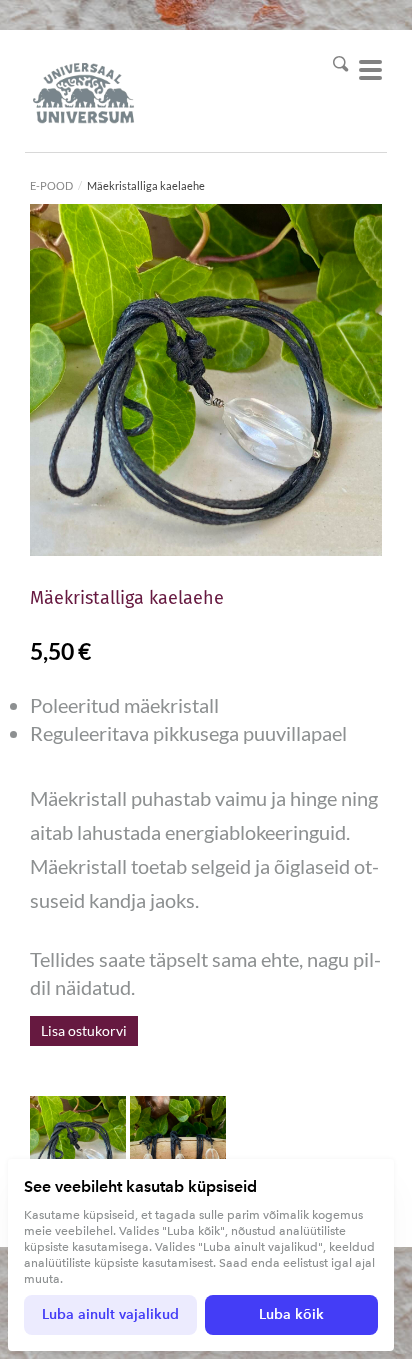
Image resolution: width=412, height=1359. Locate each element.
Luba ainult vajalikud (110, 1314)
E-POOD (51, 185)
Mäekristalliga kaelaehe (146, 185)
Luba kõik (291, 1314)
